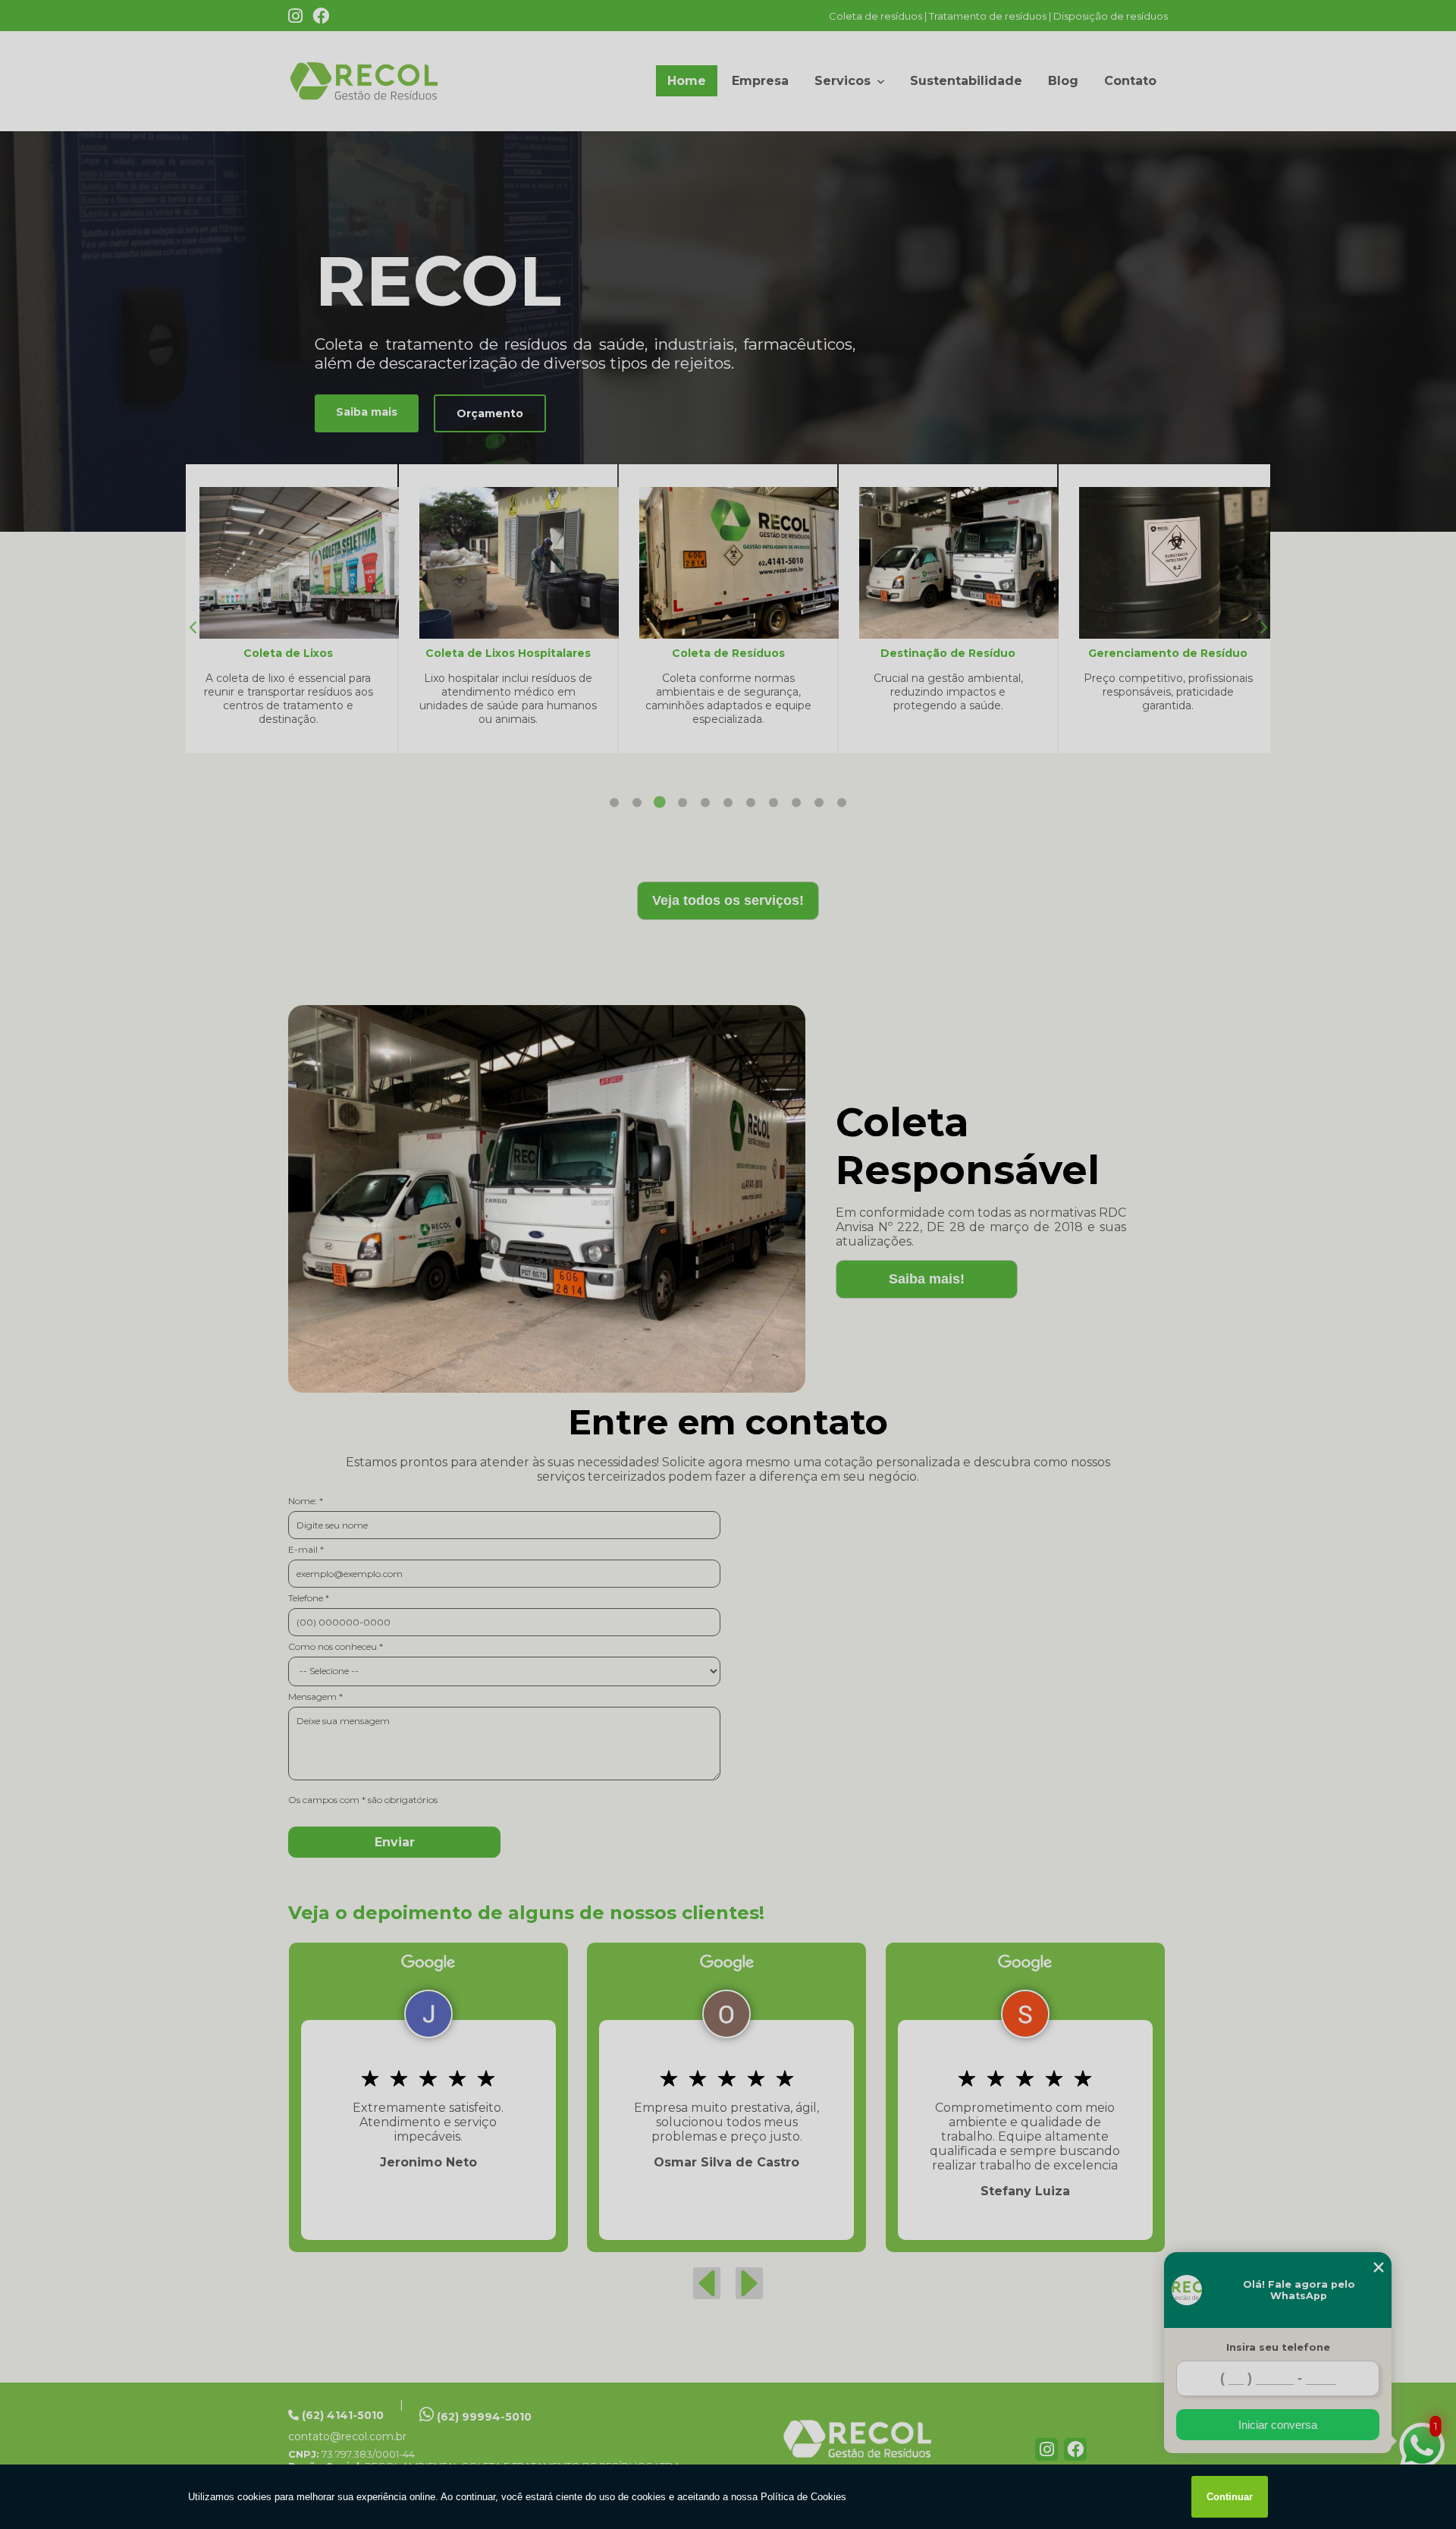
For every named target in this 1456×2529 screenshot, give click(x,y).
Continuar (1230, 2497)
